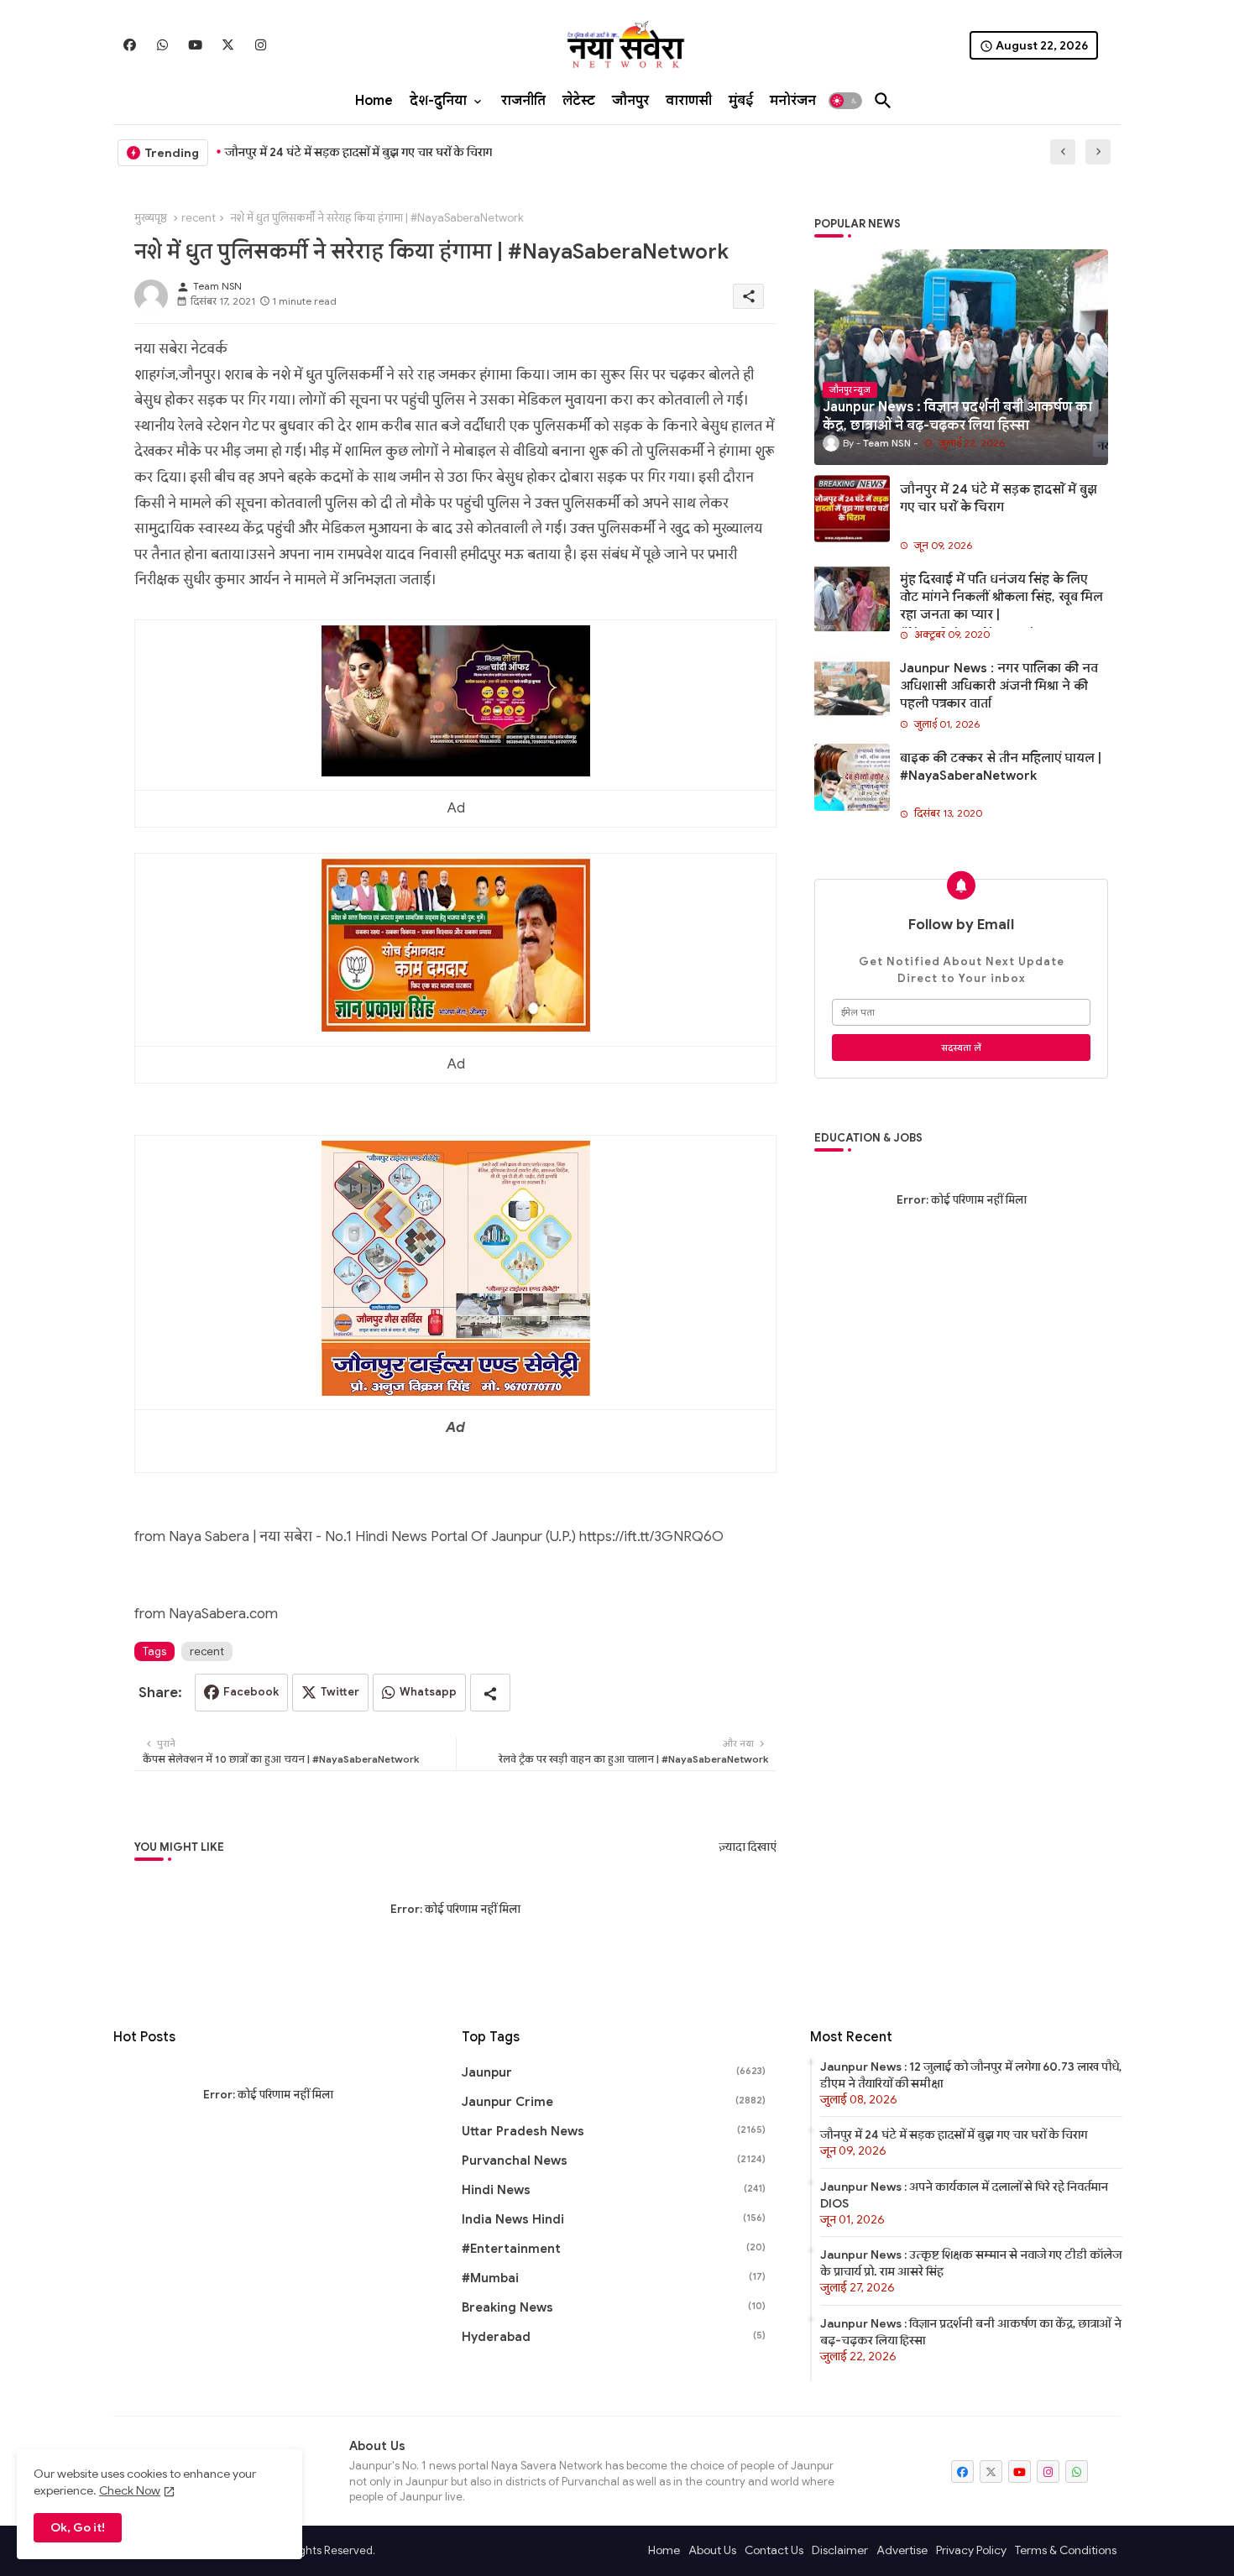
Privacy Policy (971, 2550)
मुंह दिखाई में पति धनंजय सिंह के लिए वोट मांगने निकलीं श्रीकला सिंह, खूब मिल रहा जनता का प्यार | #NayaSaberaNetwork (1001, 606)
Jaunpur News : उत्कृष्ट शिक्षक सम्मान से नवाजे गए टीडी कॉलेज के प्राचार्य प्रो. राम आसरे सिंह (971, 2263)
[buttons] (130, 45)
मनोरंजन (793, 101)
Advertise (902, 2550)
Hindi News (614, 2190)
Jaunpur (614, 2072)
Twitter (340, 1692)
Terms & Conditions (1066, 2550)
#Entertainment (614, 2249)
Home (374, 101)
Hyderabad (614, 2337)
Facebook (251, 1692)
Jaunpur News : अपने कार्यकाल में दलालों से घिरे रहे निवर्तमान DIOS (964, 2195)
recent (199, 218)
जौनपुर (630, 101)
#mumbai (614, 2278)
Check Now (130, 2490)
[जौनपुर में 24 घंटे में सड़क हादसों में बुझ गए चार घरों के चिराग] (852, 509)
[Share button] (490, 1693)
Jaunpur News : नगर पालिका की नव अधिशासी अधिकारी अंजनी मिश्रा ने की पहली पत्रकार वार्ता (999, 686)
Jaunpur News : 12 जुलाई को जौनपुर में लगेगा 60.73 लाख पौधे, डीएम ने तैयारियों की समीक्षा (971, 2075)
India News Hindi (614, 2219)
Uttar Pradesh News (614, 2131)
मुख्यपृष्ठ (151, 218)
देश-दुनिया (438, 101)
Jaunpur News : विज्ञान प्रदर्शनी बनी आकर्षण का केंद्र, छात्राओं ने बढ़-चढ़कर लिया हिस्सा (971, 2332)
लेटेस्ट (579, 101)
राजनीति (523, 101)
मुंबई (741, 101)
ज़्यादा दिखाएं (748, 1847)
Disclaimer (840, 2550)
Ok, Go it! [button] (78, 2527)
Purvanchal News (614, 2161)
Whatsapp (428, 1692)
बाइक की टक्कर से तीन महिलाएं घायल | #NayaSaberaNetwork (1001, 767)
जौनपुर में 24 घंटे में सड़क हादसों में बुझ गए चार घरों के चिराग (358, 152)
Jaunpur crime (614, 2102)
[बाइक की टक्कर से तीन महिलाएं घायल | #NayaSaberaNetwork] (852, 777)
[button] (845, 101)
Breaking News (614, 2307)
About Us (712, 2550)
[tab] (374, 101)
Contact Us (774, 2550)
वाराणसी (689, 101)
